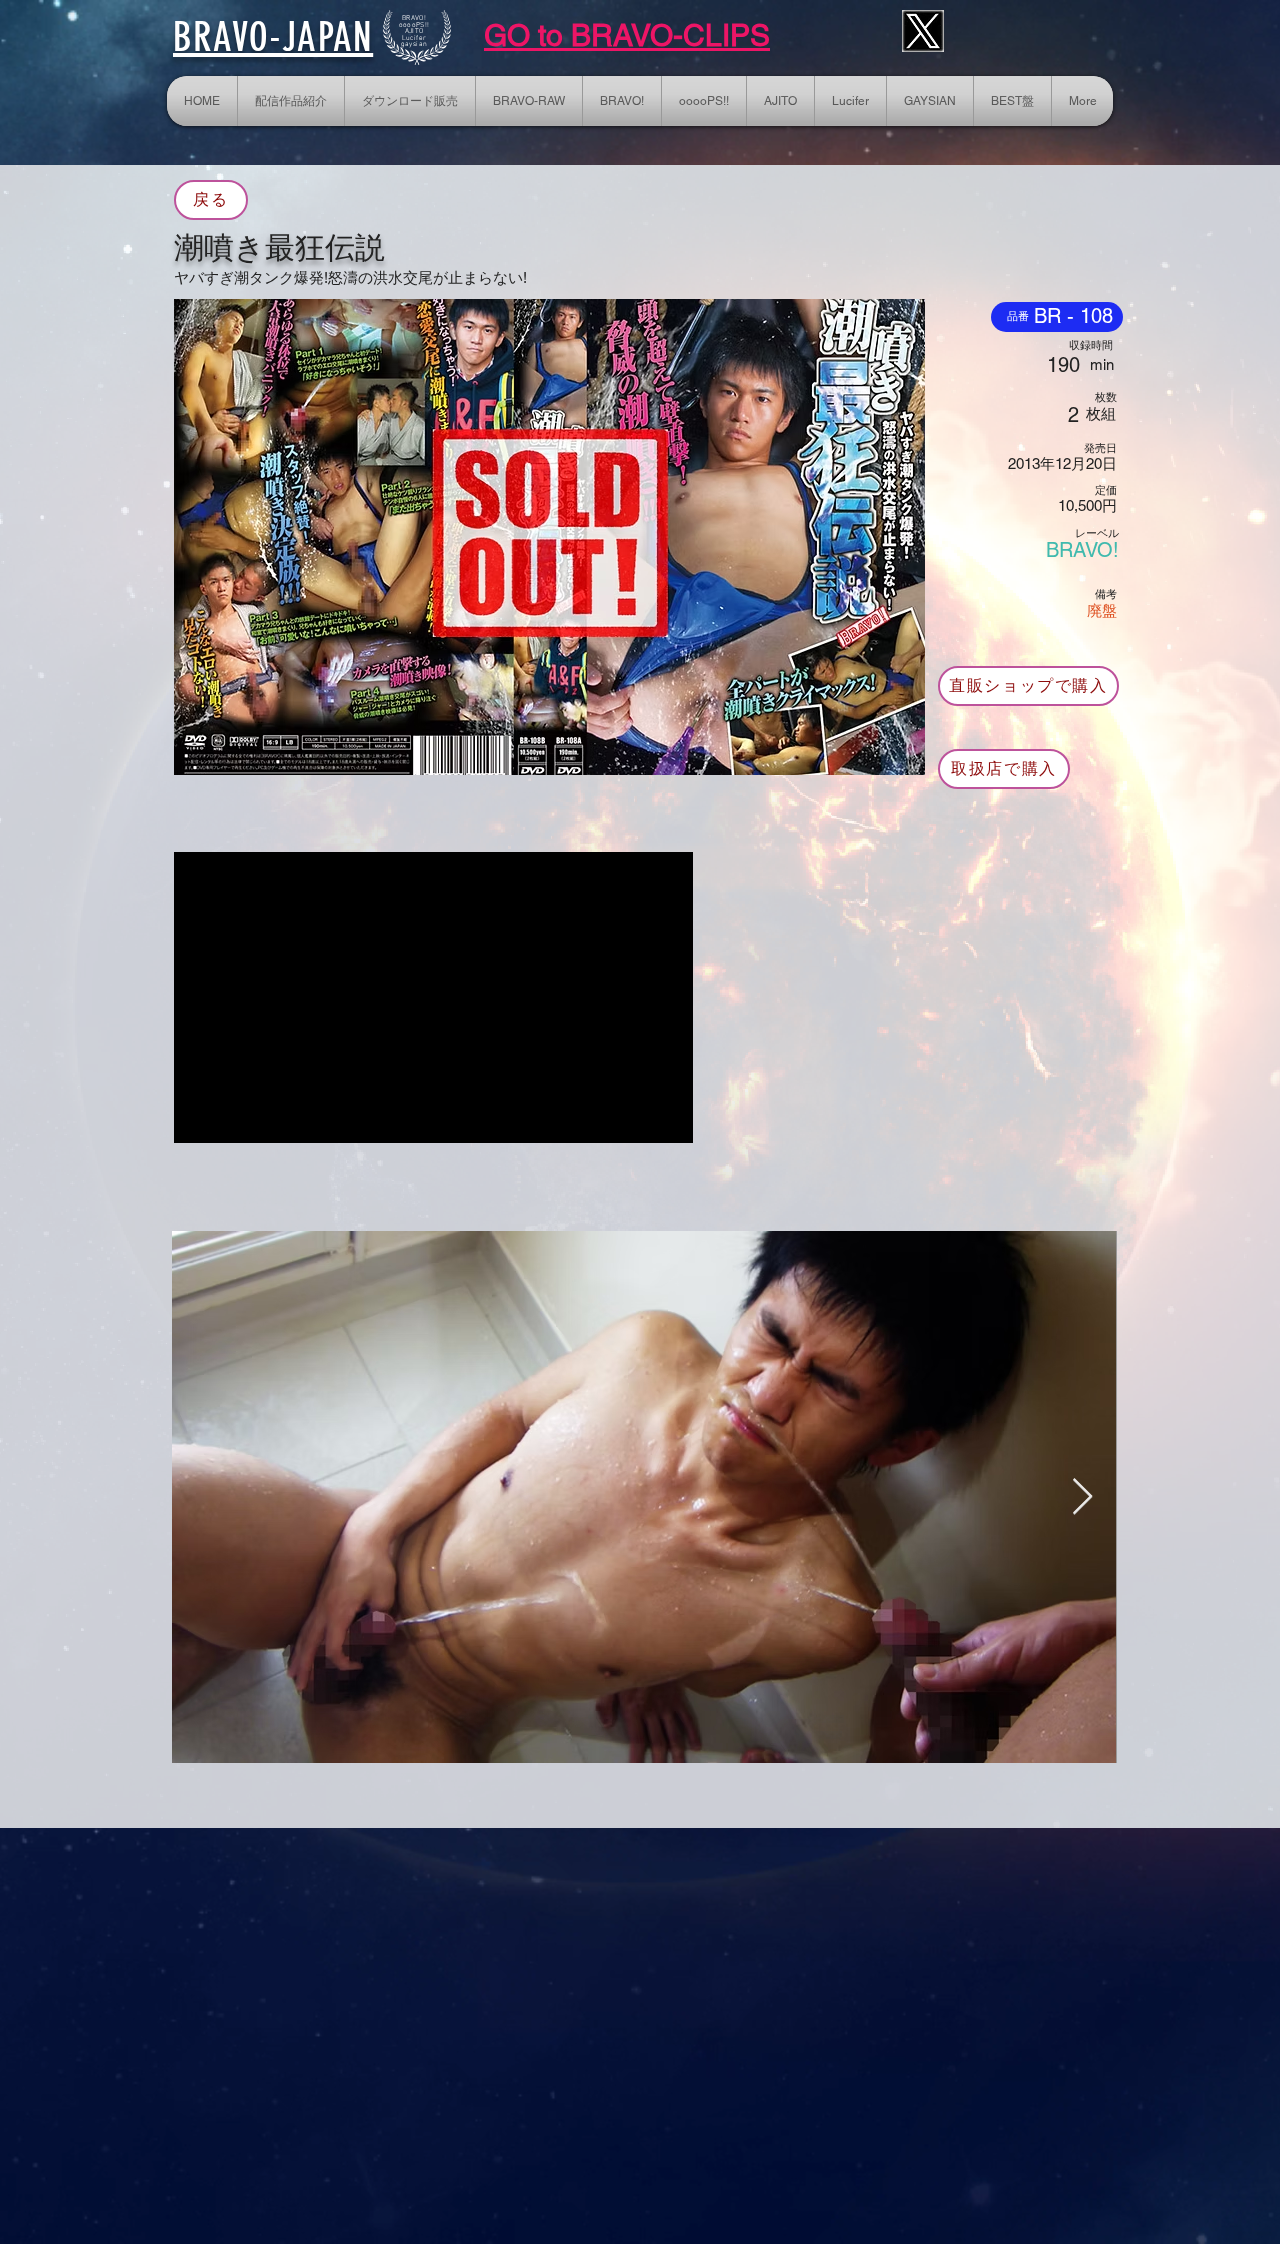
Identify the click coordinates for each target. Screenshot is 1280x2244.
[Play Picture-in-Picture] (632, 1116)
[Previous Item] (206, 1497)
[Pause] (200, 1116)
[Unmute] (234, 1116)
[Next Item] (1082, 1497)
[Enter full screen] (666, 1116)
